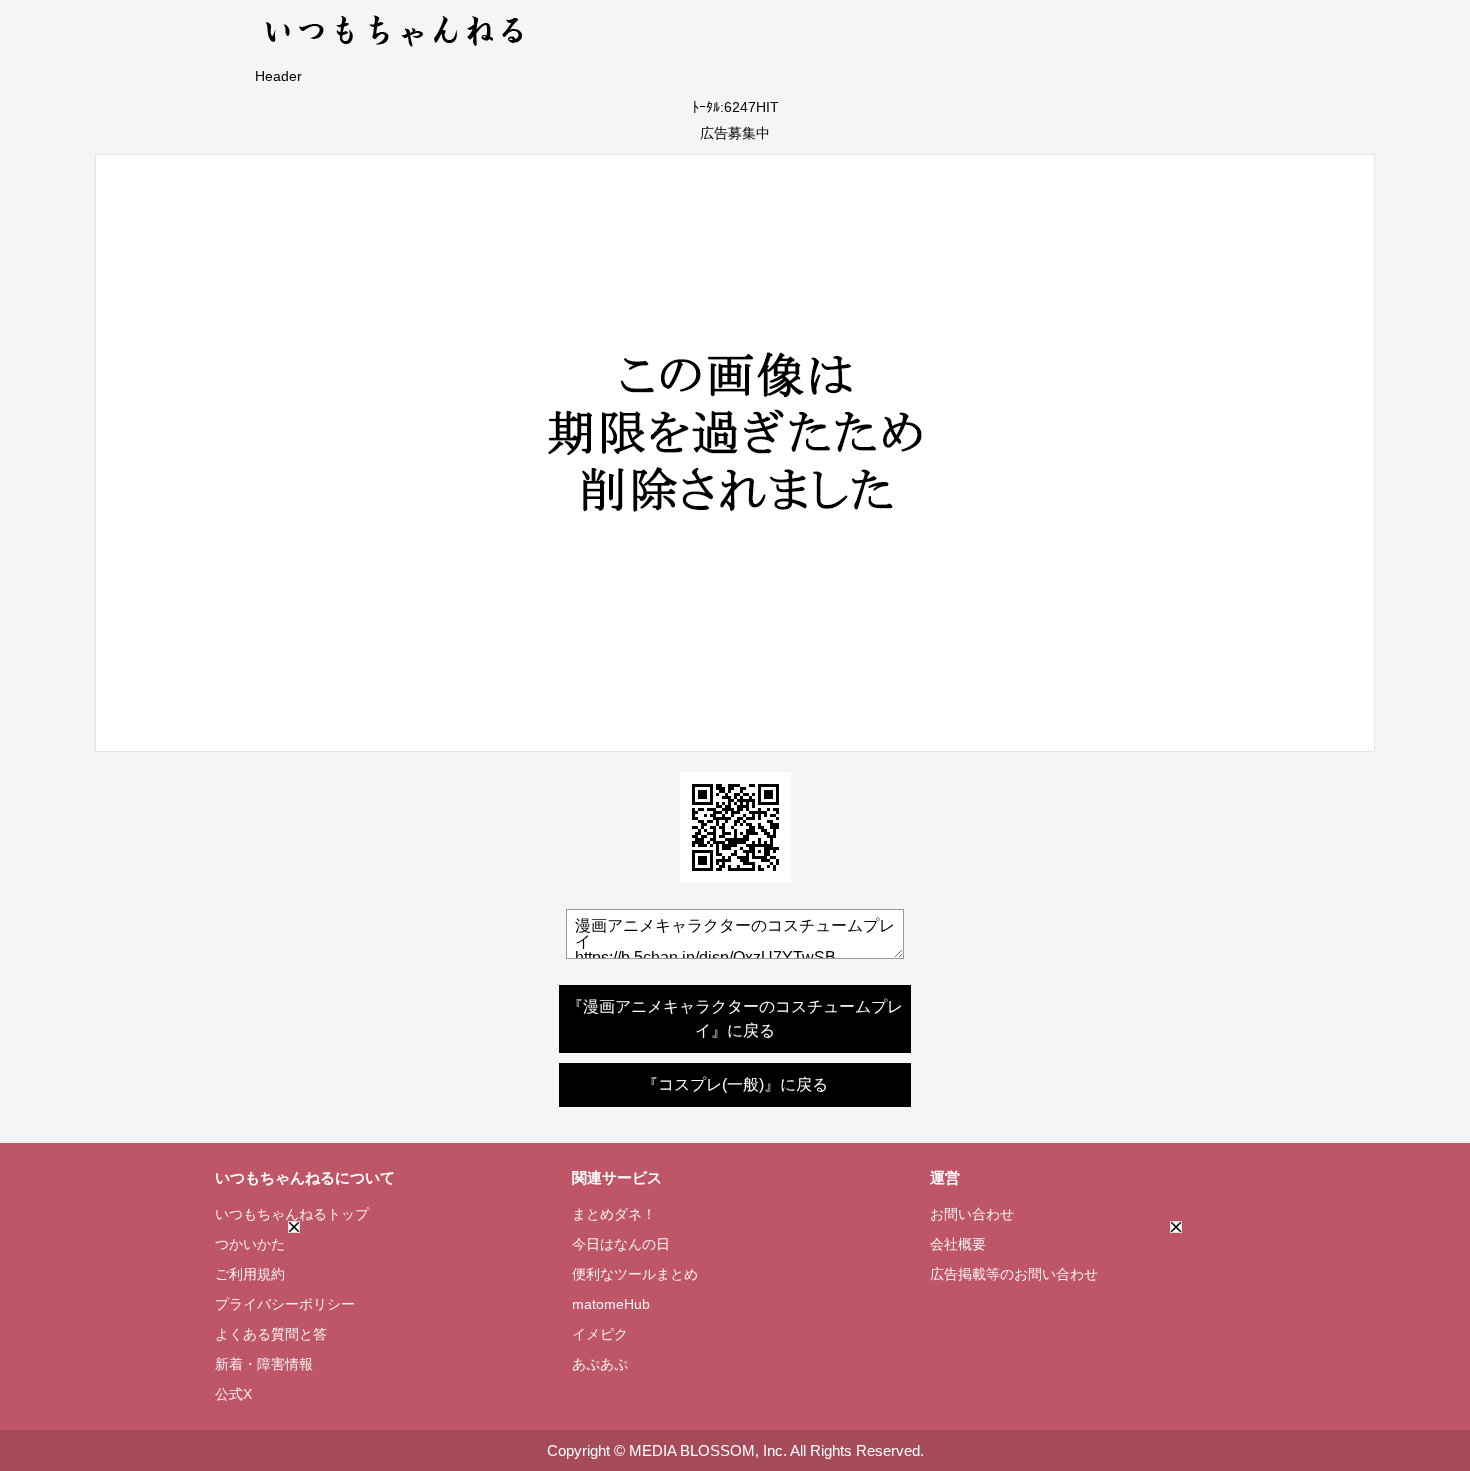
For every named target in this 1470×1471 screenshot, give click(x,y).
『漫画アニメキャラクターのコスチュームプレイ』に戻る (735, 1018)
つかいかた (250, 1244)
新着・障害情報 (264, 1364)
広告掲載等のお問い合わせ (1014, 1274)
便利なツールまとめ (635, 1274)
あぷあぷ (600, 1364)
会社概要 (958, 1244)
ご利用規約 (250, 1274)
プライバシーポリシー (285, 1304)
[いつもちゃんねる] (395, 50)
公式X (233, 1394)
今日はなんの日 (621, 1244)
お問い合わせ (972, 1214)
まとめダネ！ (614, 1214)
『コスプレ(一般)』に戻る (735, 1084)
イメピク (600, 1334)
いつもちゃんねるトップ (292, 1214)
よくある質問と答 (271, 1334)
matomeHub (611, 1304)
